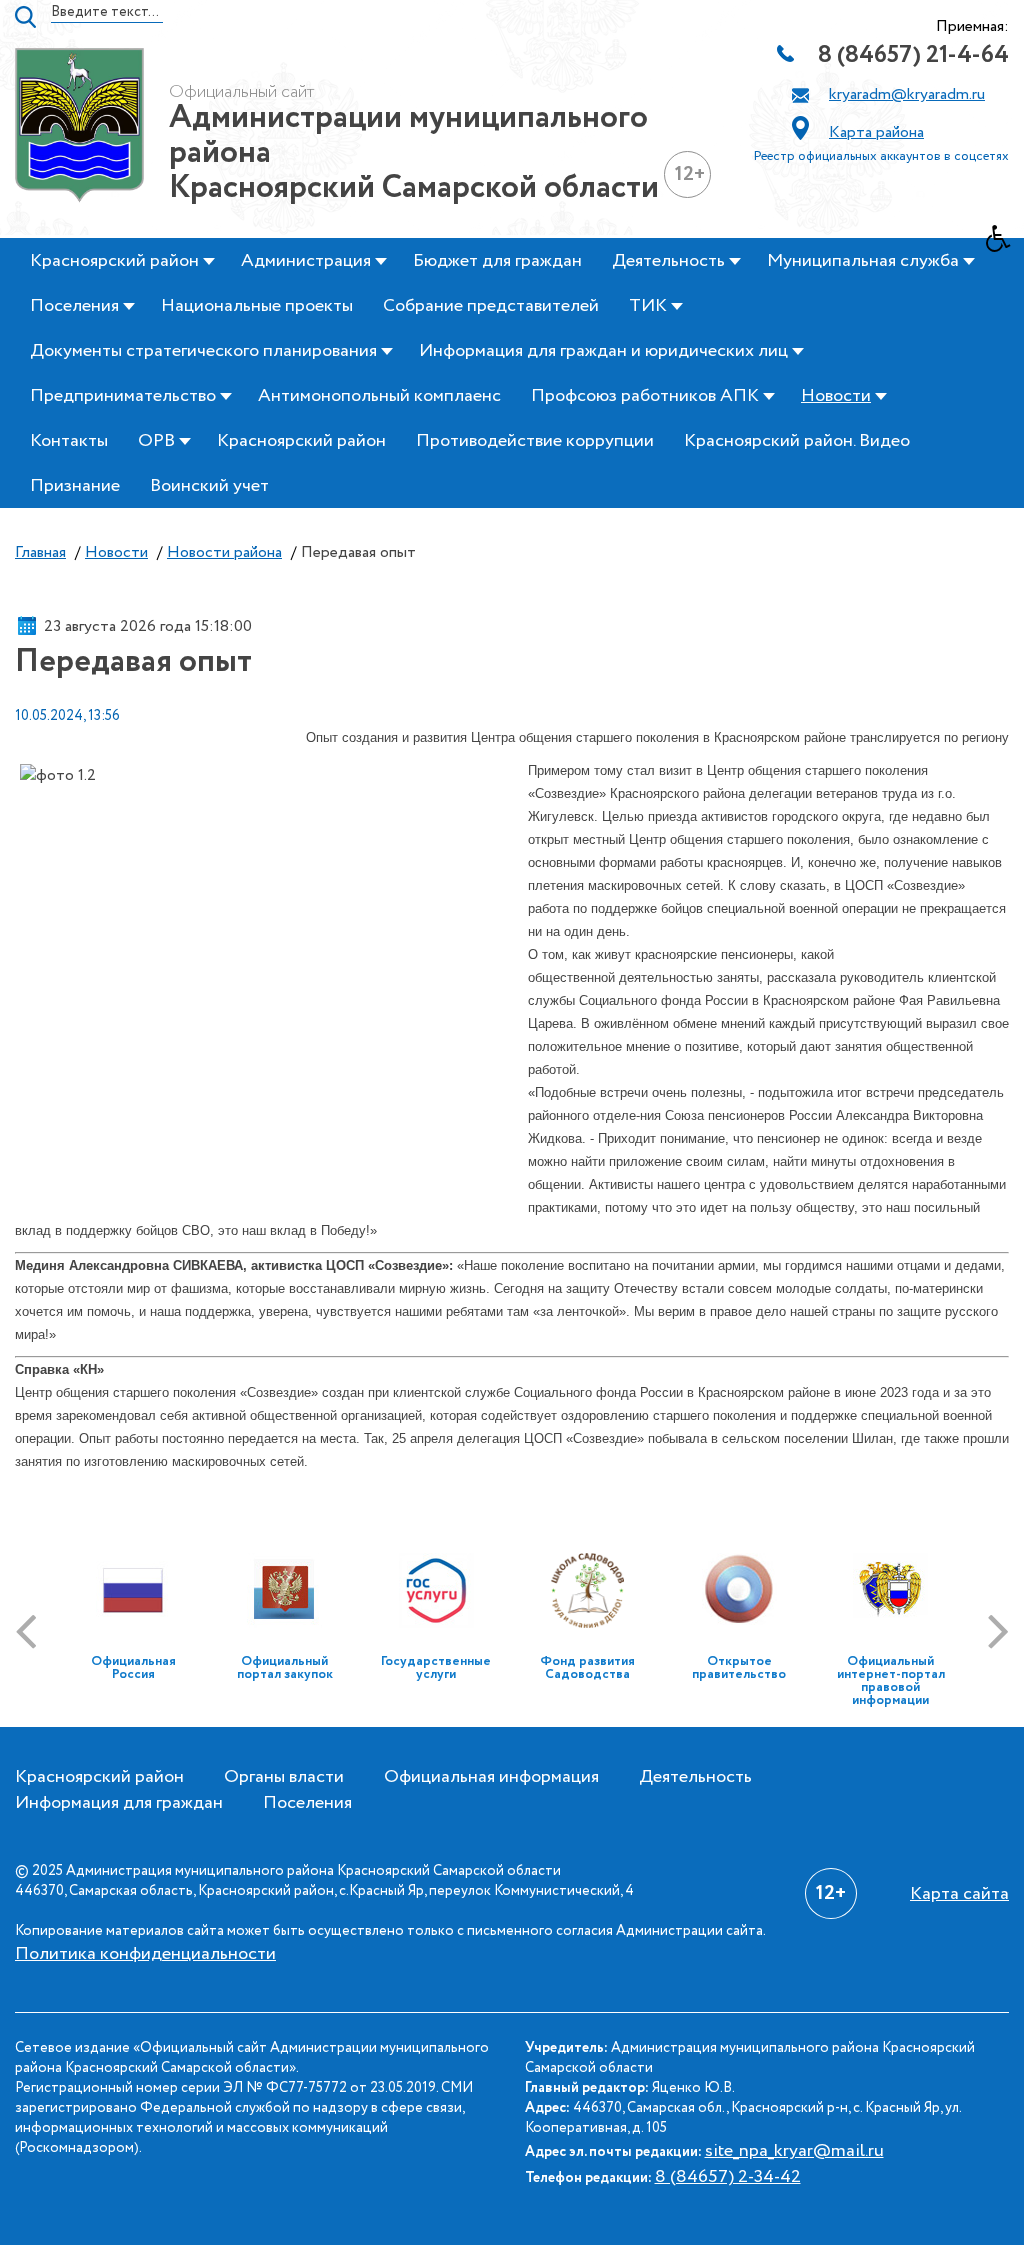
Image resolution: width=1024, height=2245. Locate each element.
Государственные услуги (436, 1668)
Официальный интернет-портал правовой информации (891, 1681)
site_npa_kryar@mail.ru (794, 2151)
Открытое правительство (739, 1668)
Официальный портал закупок (285, 1668)
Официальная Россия (133, 1668)
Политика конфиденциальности (145, 1954)
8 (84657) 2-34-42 (728, 2177)
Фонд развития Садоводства (587, 1668)
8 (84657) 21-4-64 (913, 55)
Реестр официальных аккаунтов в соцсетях (881, 156)
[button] (1005, 244)
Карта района (876, 132)
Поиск (25, 17)
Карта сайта (959, 1894)
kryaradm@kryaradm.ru (907, 94)
